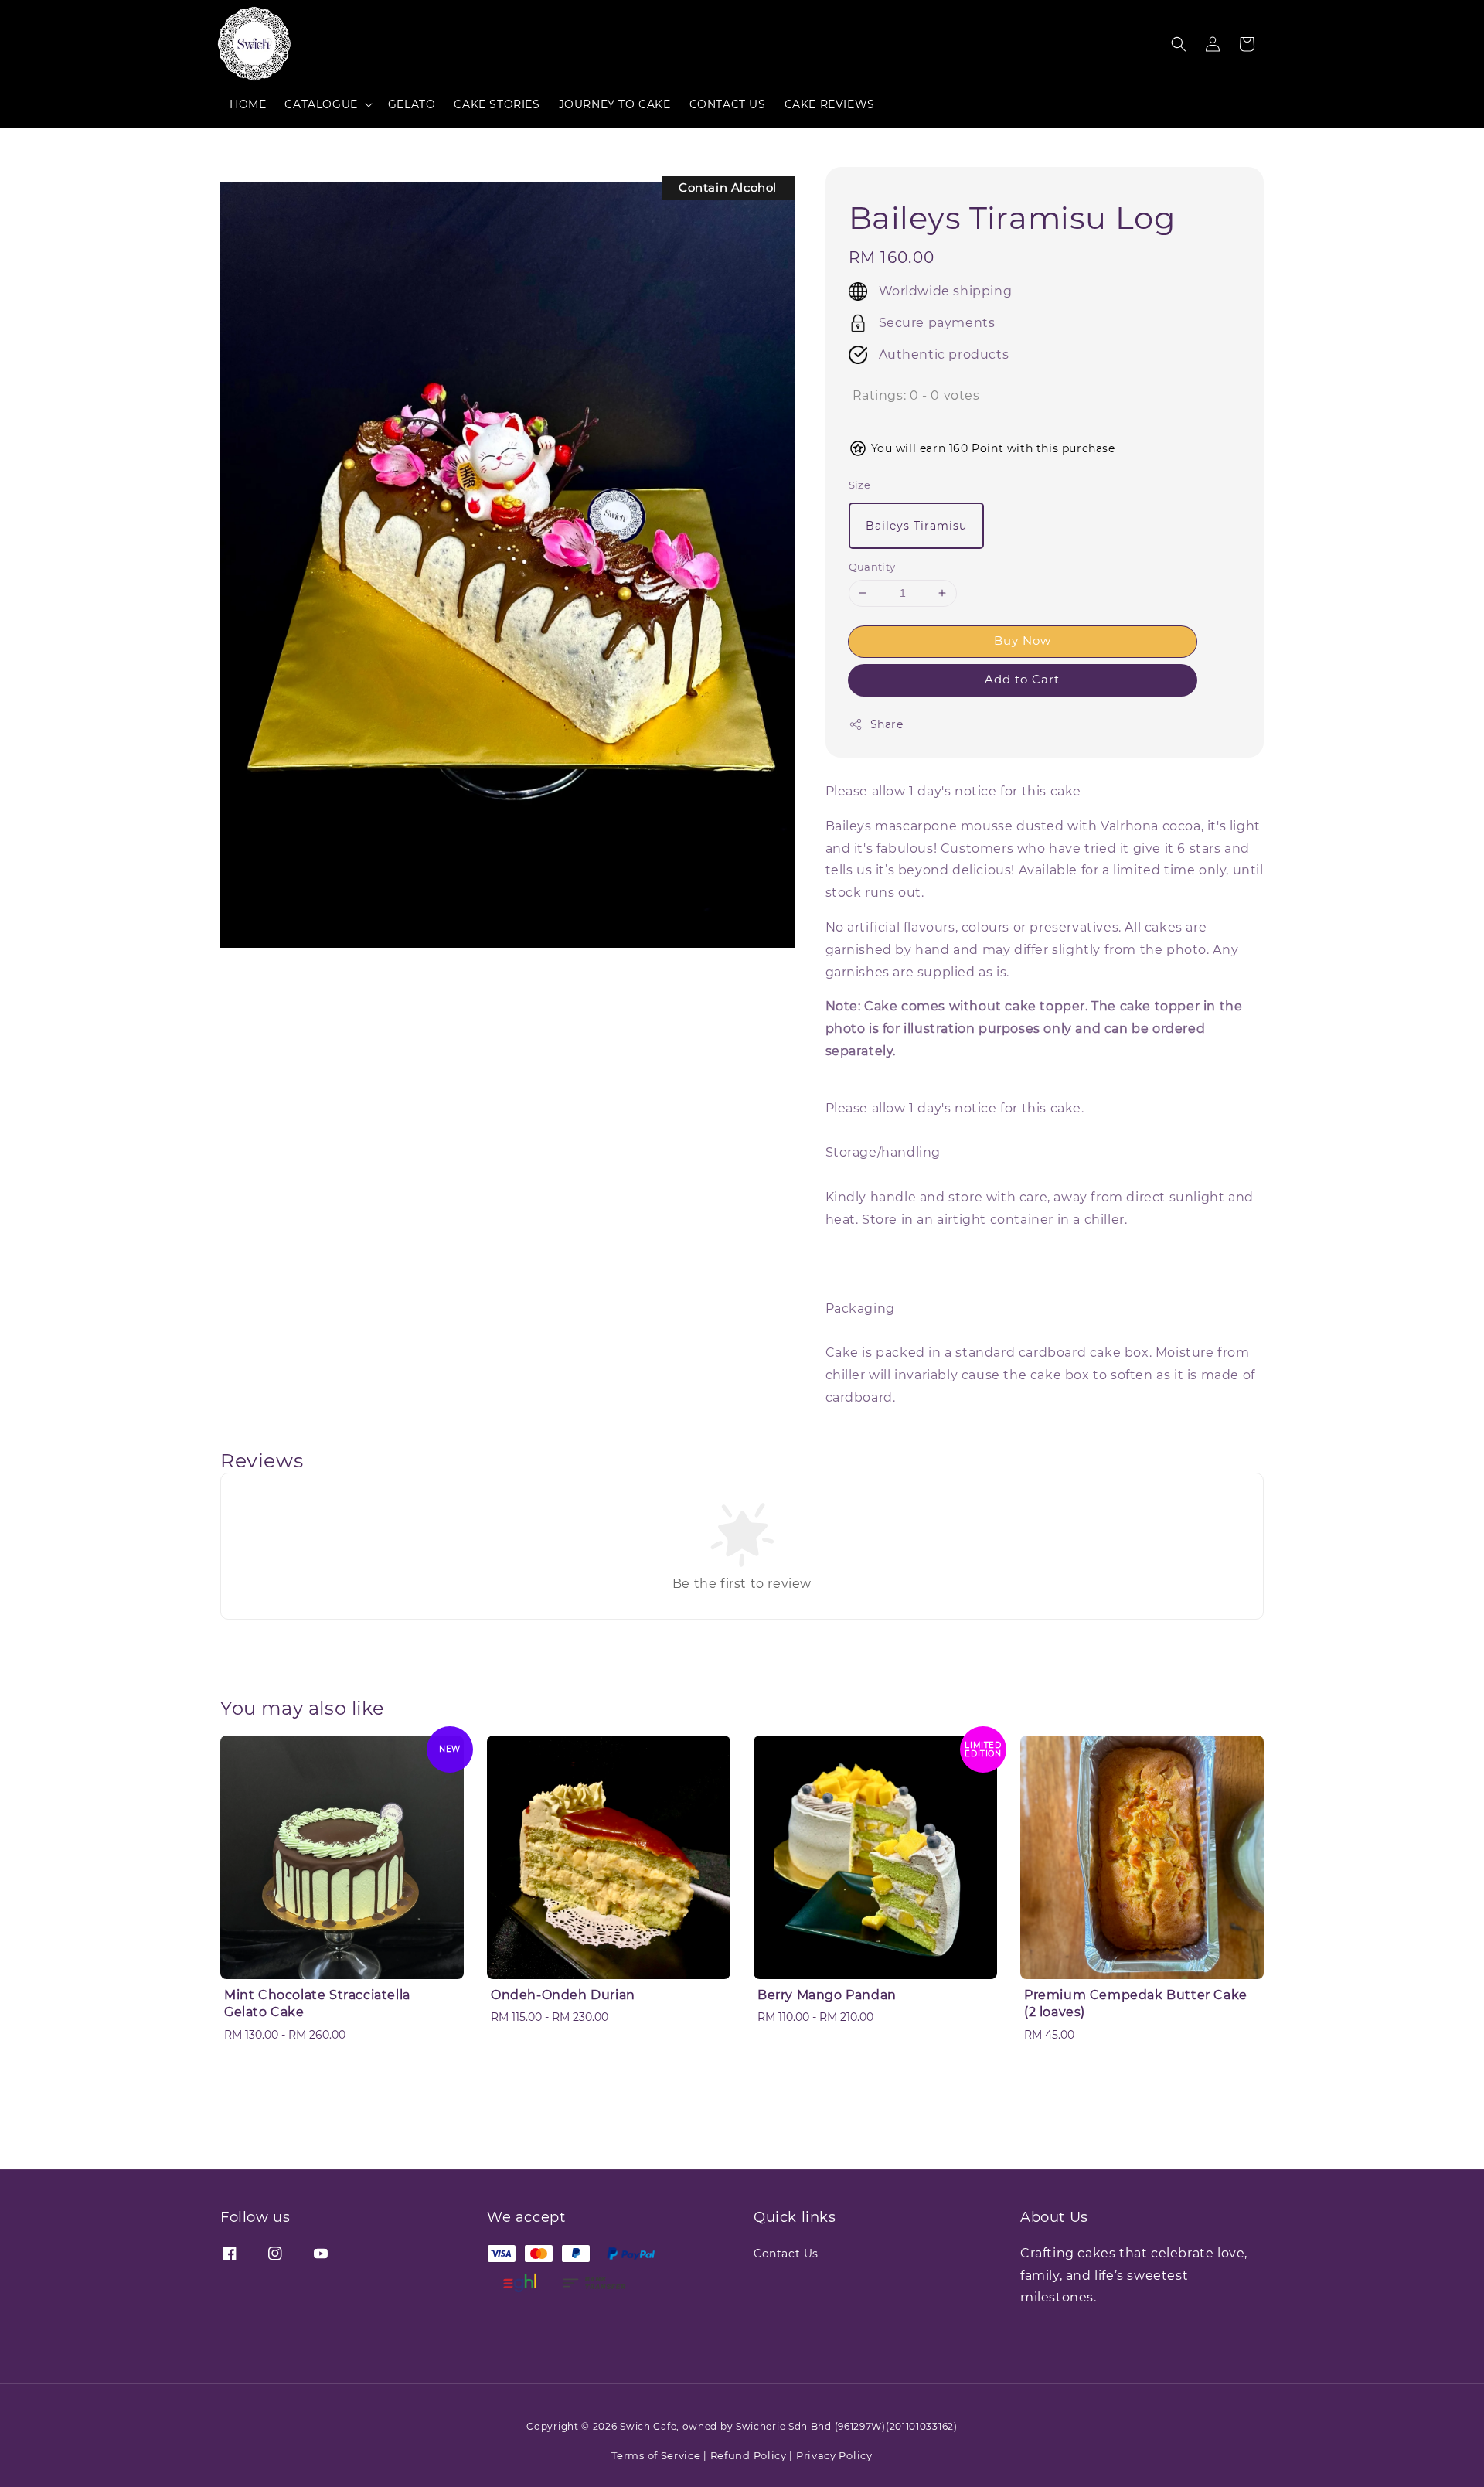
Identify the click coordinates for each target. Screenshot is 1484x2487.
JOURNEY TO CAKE (615, 104)
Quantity (872, 567)
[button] (1179, 44)
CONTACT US (728, 104)
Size (860, 485)
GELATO (412, 104)
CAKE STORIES (497, 104)
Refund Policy (749, 2455)
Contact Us (786, 2254)
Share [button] (887, 724)
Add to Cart (1022, 679)
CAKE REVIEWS (830, 104)
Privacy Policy (834, 2455)
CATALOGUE (321, 104)
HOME (248, 104)
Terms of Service (656, 2455)
